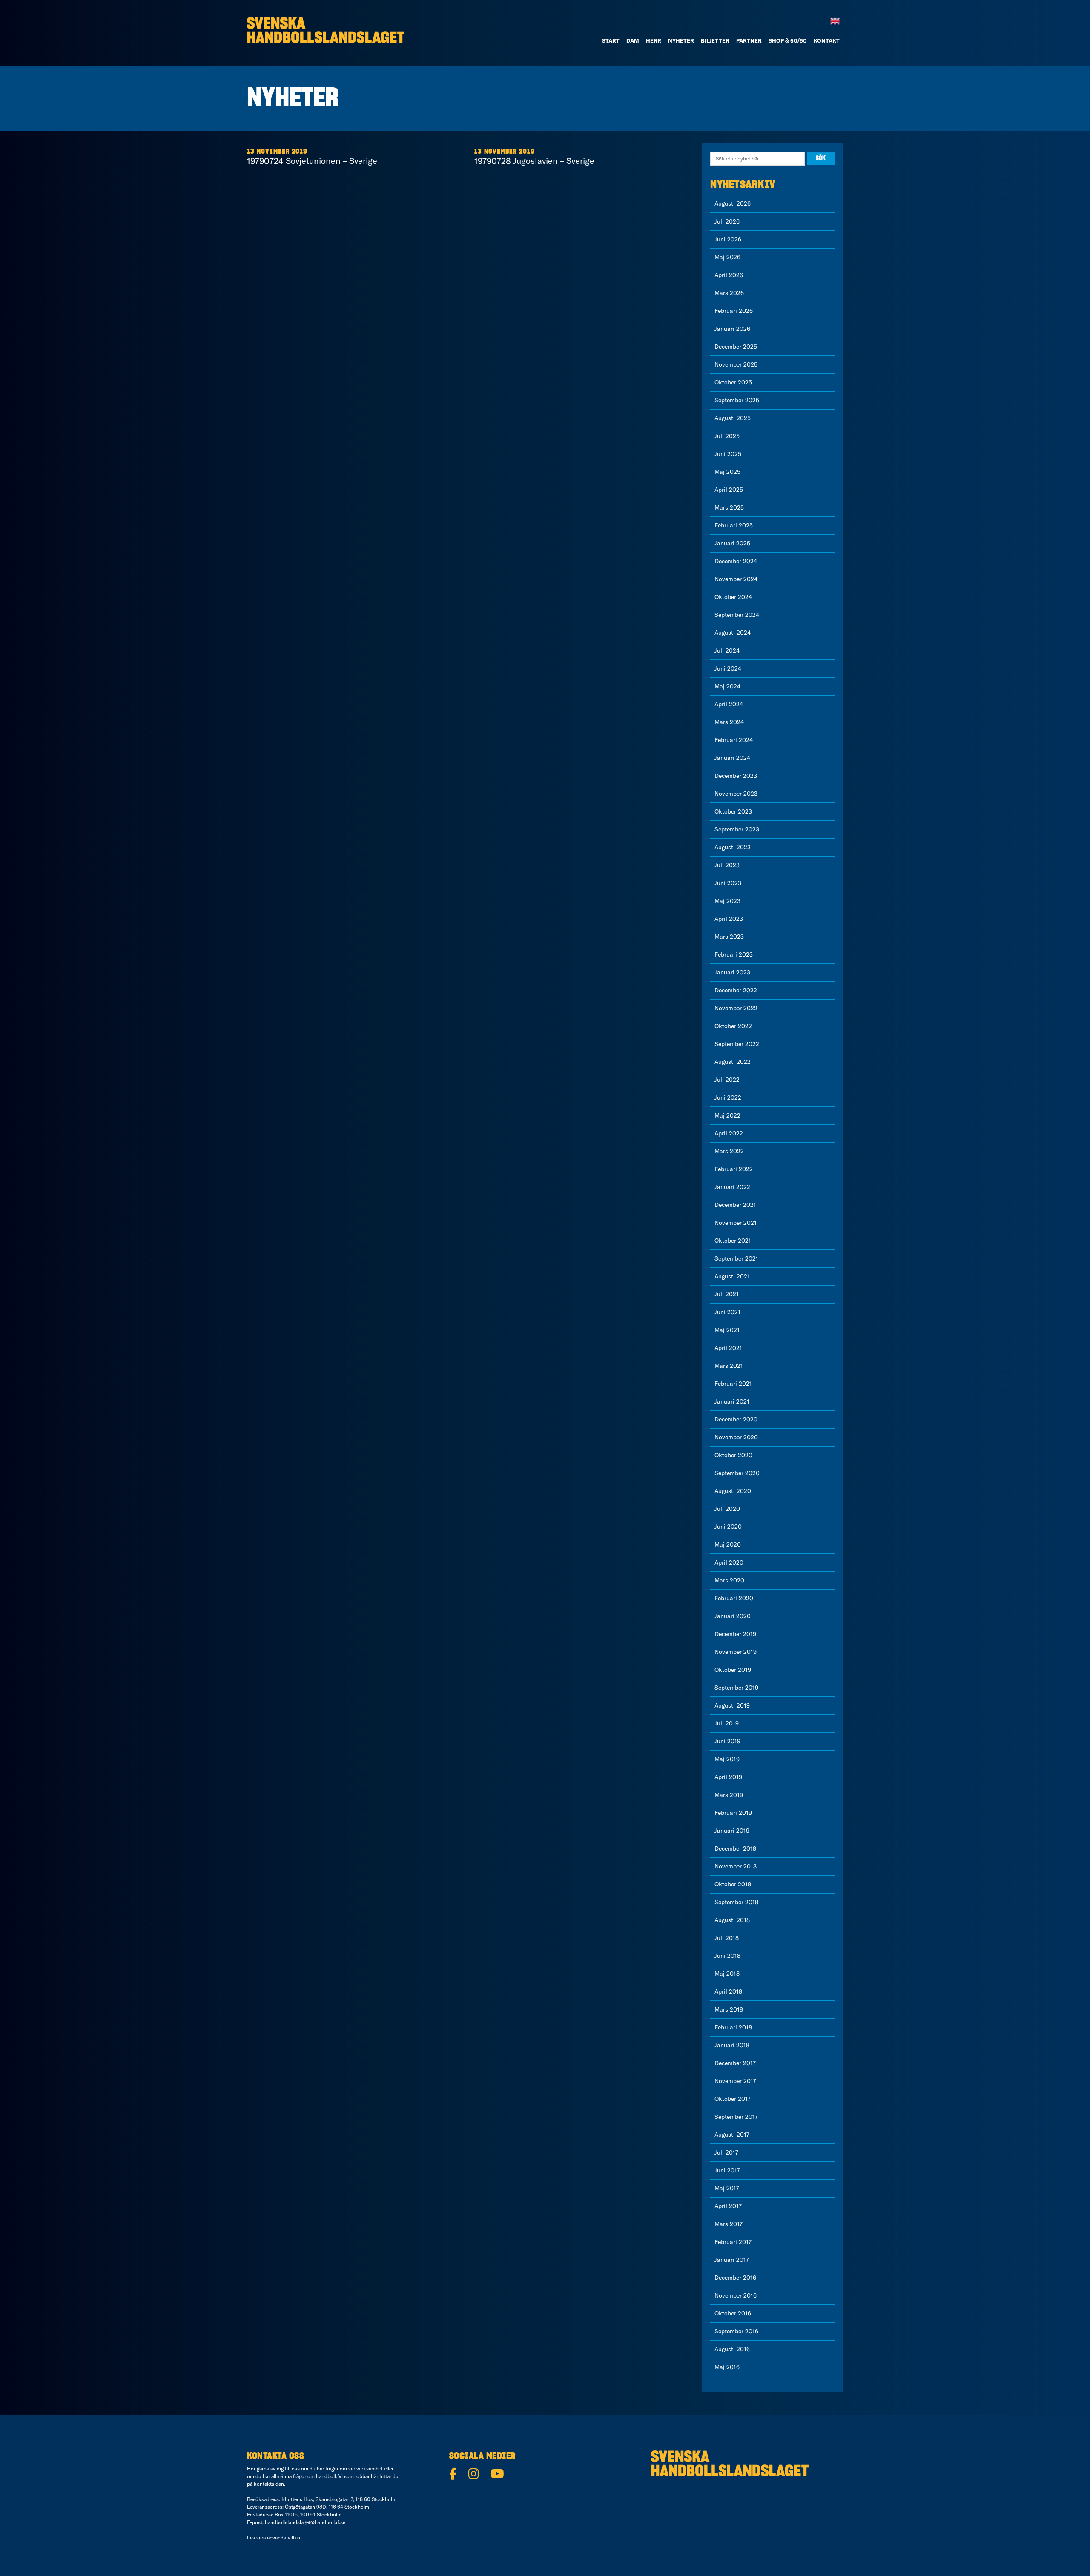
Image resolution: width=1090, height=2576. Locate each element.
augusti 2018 (732, 1920)
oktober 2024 (733, 597)
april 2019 (728, 1777)
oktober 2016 (733, 2313)
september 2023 (737, 829)
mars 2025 (729, 507)
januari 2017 (732, 2260)
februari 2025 (734, 525)
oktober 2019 (733, 1670)
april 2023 (729, 919)
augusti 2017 (732, 2135)
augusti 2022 (733, 1062)
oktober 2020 (733, 1455)
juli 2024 (727, 650)
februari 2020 (734, 1598)
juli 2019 (727, 1723)
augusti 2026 (733, 203)
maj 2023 (727, 901)
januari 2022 (732, 1187)
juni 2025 (728, 454)
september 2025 (737, 400)
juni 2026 (728, 239)
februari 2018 (733, 2027)
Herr (654, 40)
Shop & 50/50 (788, 40)
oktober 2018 (733, 1884)
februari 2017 (733, 2242)
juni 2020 (728, 1527)
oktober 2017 (733, 2099)
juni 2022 (728, 1097)
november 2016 (736, 2295)
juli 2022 (727, 1080)
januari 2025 (732, 543)
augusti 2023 (733, 847)
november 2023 (736, 794)
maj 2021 (727, 1330)
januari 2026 (732, 329)
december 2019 (735, 1634)
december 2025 (736, 347)
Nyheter (681, 40)
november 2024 (736, 579)
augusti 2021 (732, 1276)
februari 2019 (733, 1813)
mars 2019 (729, 1795)
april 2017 (728, 2206)
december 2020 (736, 1419)
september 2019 (736, 1688)
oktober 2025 (733, 382)
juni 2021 (727, 1312)
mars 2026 (729, 293)
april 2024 (729, 704)
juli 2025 (727, 436)
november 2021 (736, 1223)
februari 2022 (734, 1169)
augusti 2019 (732, 1705)
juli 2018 (727, 1938)
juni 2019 (727, 1741)
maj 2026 (727, 257)
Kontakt (827, 40)
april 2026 (729, 275)
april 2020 (729, 1562)
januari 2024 (732, 758)
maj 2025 (727, 472)
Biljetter (715, 40)
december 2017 (735, 2063)
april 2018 (728, 1991)
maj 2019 (727, 1759)
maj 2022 (727, 1115)
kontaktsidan (269, 2484)
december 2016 (735, 2278)
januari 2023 (732, 972)
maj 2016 (727, 2367)
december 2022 (736, 990)
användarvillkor (284, 2537)
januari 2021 (732, 1401)
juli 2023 (727, 865)
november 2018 (736, 1866)
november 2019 (736, 1652)
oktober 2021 (733, 1241)
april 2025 (729, 490)
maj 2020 (728, 1544)
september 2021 (736, 1258)
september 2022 (737, 1044)
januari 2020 (733, 1616)
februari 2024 (734, 740)
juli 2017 (726, 2152)
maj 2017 (727, 2188)
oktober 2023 (733, 811)
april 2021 (728, 1348)
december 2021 (735, 1205)
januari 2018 (732, 2045)
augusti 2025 (733, 418)
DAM (633, 40)
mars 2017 (729, 2224)
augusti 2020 (733, 1491)
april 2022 (729, 1133)
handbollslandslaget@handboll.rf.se (305, 2522)
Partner (749, 40)
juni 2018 (727, 1956)
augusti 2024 (733, 633)
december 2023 (736, 776)
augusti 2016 (732, 2349)
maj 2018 (727, 1974)
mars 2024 (729, 722)
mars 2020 (729, 1580)
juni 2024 (728, 668)
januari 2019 (732, 1831)
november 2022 (736, 1008)
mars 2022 (729, 1151)
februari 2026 (734, 311)
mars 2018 (729, 2009)
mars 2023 (729, 937)
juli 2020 (727, 1509)
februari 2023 (734, 954)
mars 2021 (729, 1366)
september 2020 (737, 1473)
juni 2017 (727, 2170)
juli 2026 (727, 221)
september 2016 (736, 2331)
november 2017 (735, 2081)
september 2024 (737, 615)
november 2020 (736, 1437)
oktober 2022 (733, 1026)
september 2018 (736, 1902)
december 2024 (736, 561)
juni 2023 (728, 883)
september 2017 (736, 2117)
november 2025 (736, 364)
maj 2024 (727, 686)
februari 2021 (733, 1384)
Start (611, 40)
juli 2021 (727, 1294)
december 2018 (735, 1848)
